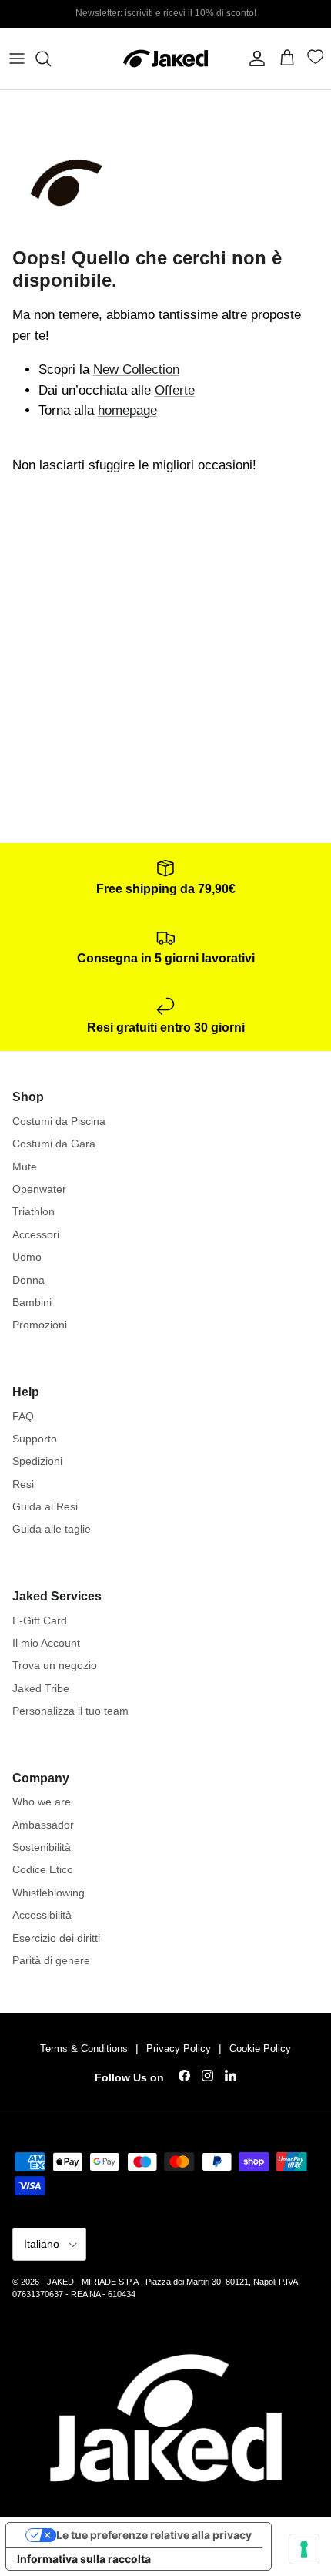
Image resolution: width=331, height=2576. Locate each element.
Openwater (39, 1189)
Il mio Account (46, 1643)
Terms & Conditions (84, 2049)
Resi (23, 1484)
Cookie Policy (260, 2049)
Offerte (175, 390)
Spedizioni (37, 1461)
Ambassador (43, 1825)
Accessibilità (42, 1915)
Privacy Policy (179, 2049)
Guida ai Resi (45, 1506)
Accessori (36, 1234)
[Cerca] (51, 59)
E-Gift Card (40, 1620)
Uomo (27, 1257)
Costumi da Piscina (59, 1121)
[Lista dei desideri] (318, 60)
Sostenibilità (42, 1847)
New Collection (136, 369)
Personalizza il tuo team (70, 1711)
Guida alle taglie (52, 1529)
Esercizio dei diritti (56, 1938)
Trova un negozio (55, 1665)
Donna (28, 1280)
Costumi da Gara (54, 1144)
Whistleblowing (48, 1893)
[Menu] (17, 59)
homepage (127, 410)
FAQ (23, 1416)
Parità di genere (51, 1960)
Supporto (35, 1439)
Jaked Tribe (41, 1688)
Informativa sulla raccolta (84, 2559)
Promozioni (40, 1325)
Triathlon (33, 1211)
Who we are (42, 1802)
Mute (25, 1167)
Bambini (32, 1302)
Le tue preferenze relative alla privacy (154, 2535)
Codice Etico (43, 1869)
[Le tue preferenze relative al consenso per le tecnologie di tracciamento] (304, 2549)
